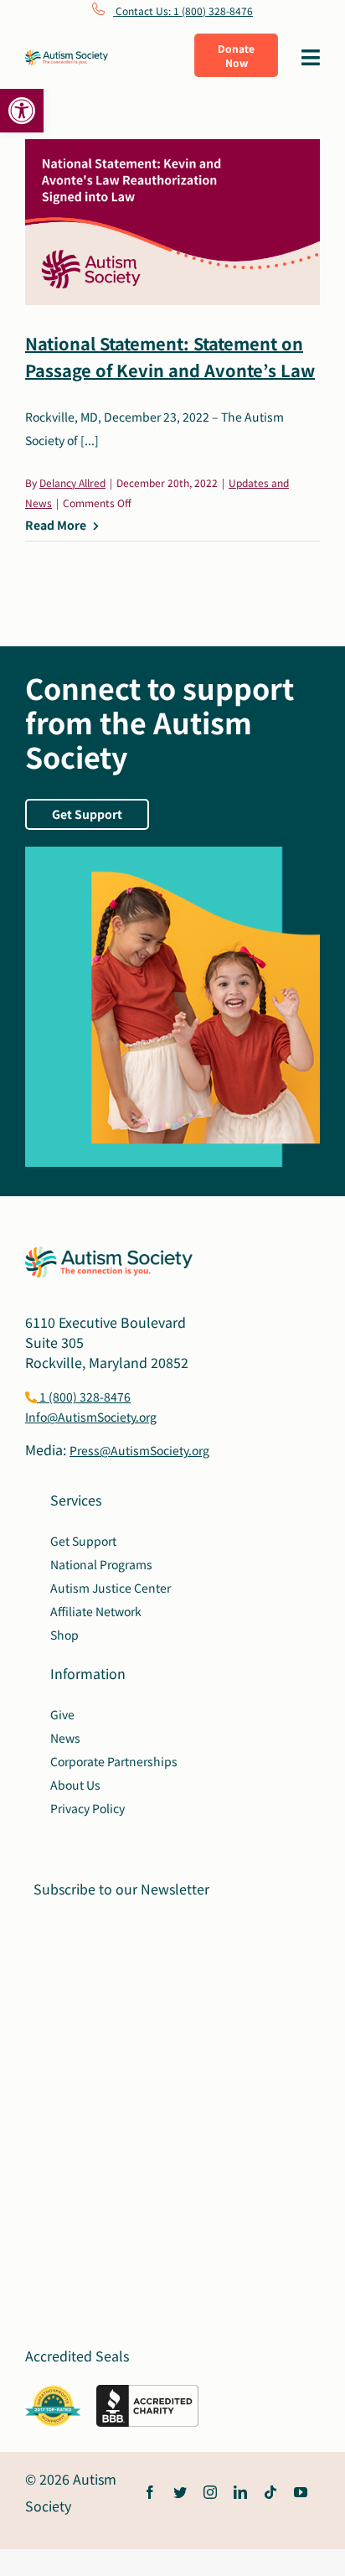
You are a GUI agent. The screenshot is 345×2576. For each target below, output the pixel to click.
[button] (22, 111)
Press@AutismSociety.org (139, 1450)
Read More (56, 525)
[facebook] (150, 2492)
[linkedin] (240, 2492)
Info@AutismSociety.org (91, 1417)
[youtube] (301, 2492)
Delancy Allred (72, 482)
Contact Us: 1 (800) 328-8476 (183, 10)
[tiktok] (270, 2492)
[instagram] (210, 2492)
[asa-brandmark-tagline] (67, 56)
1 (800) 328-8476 (84, 1397)
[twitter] (180, 2492)
